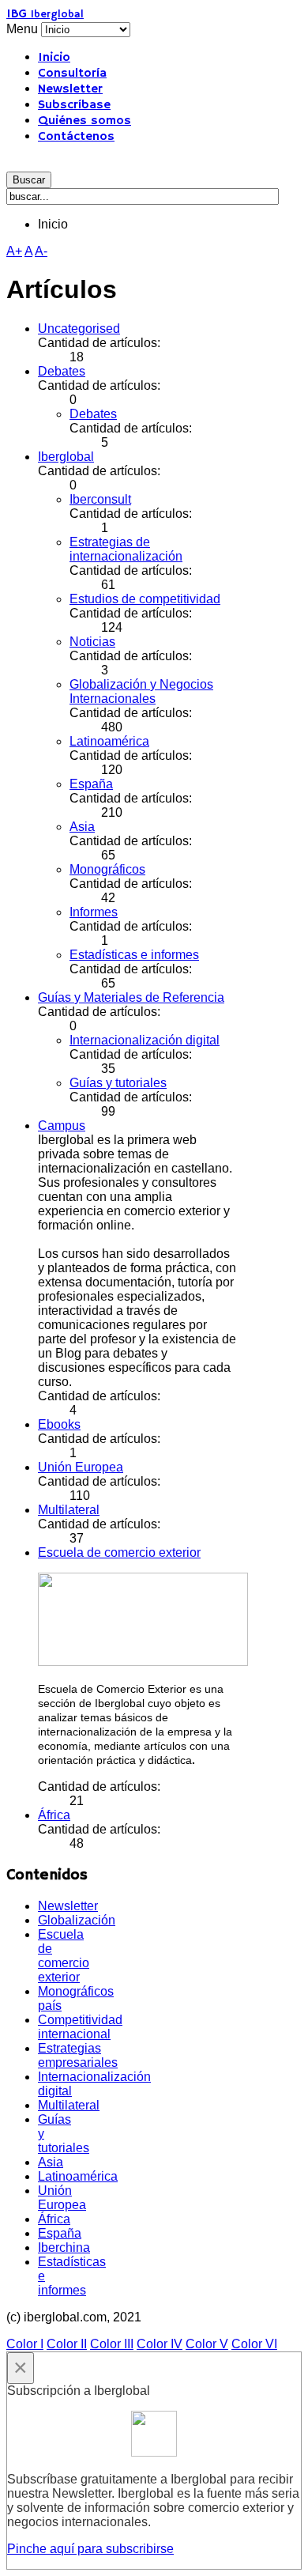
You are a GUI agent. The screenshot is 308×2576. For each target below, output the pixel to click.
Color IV (160, 2344)
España (91, 784)
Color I (25, 2344)
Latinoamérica (109, 741)
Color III (112, 2344)
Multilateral (69, 1510)
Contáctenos (76, 137)
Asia (82, 827)
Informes (94, 912)
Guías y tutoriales (118, 1083)
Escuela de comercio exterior (119, 1552)
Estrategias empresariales (78, 2055)
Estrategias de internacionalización (126, 549)
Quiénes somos (85, 121)
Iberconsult (100, 499)
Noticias (92, 642)
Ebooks (59, 1424)
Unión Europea (81, 1467)
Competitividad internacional (80, 2027)
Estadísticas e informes (134, 955)
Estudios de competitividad (145, 599)
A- (41, 251)
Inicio (54, 58)
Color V (207, 2344)
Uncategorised (79, 329)
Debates (62, 371)
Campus (62, 1126)
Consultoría (72, 74)
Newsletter (70, 89)
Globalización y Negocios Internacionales (141, 691)
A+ (14, 251)
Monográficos (107, 869)
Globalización (77, 1920)
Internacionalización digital (145, 1040)
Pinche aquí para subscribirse (90, 2549)
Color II (67, 2344)
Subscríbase (74, 105)
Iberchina (64, 2247)
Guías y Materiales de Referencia (131, 997)
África (54, 1815)
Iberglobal (66, 457)
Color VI (254, 2344)
